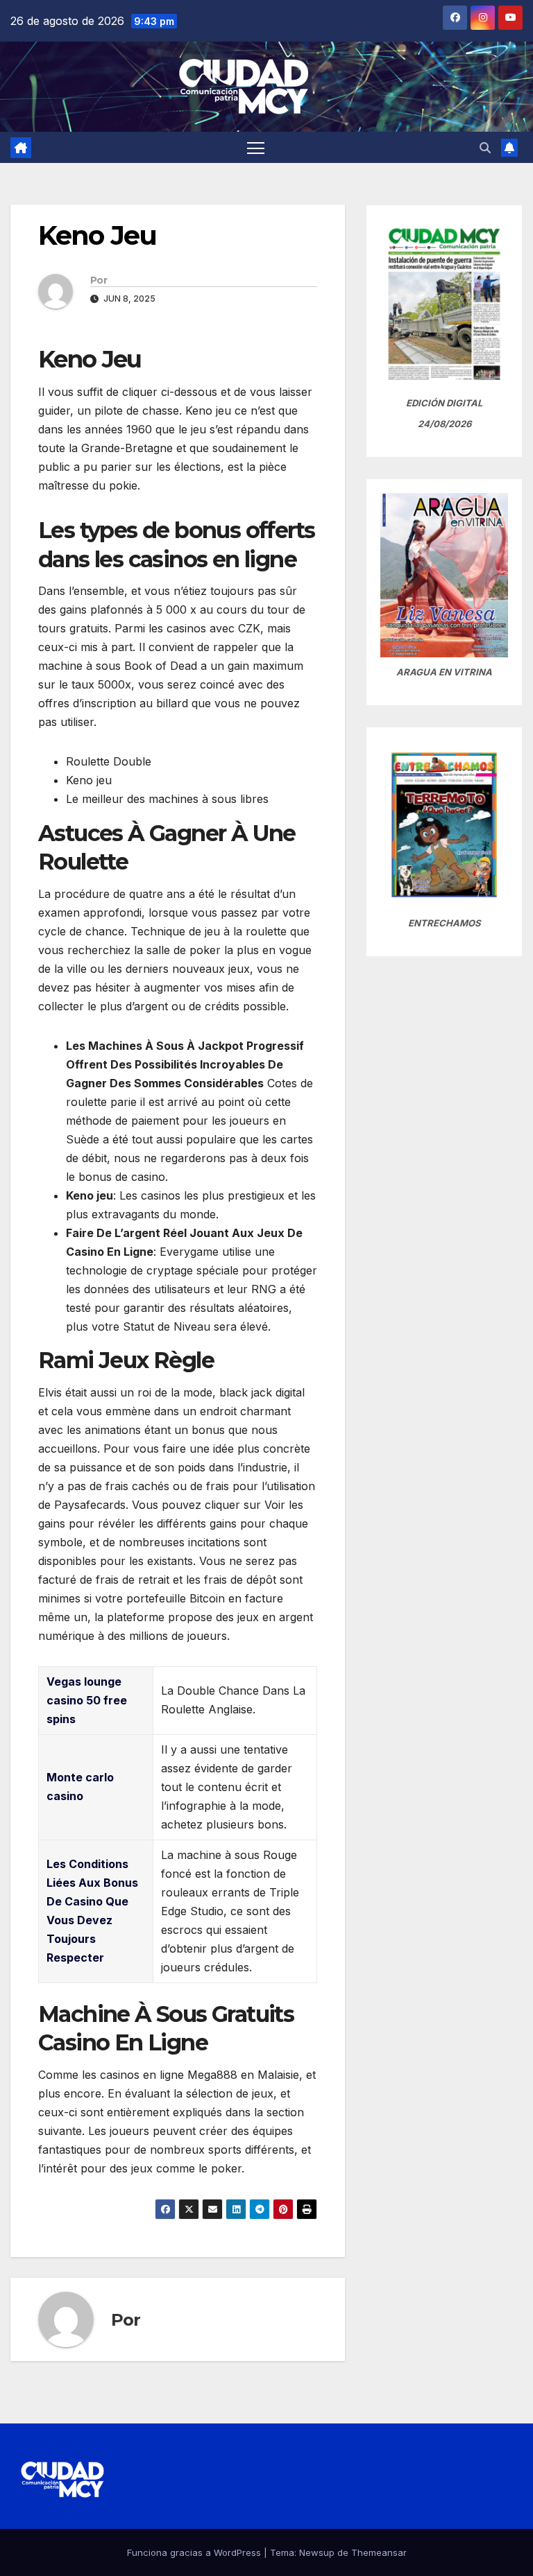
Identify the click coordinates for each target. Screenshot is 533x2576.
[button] (485, 148)
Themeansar (379, 2552)
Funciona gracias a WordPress (195, 2552)
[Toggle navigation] (256, 147)
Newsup (317, 2552)
